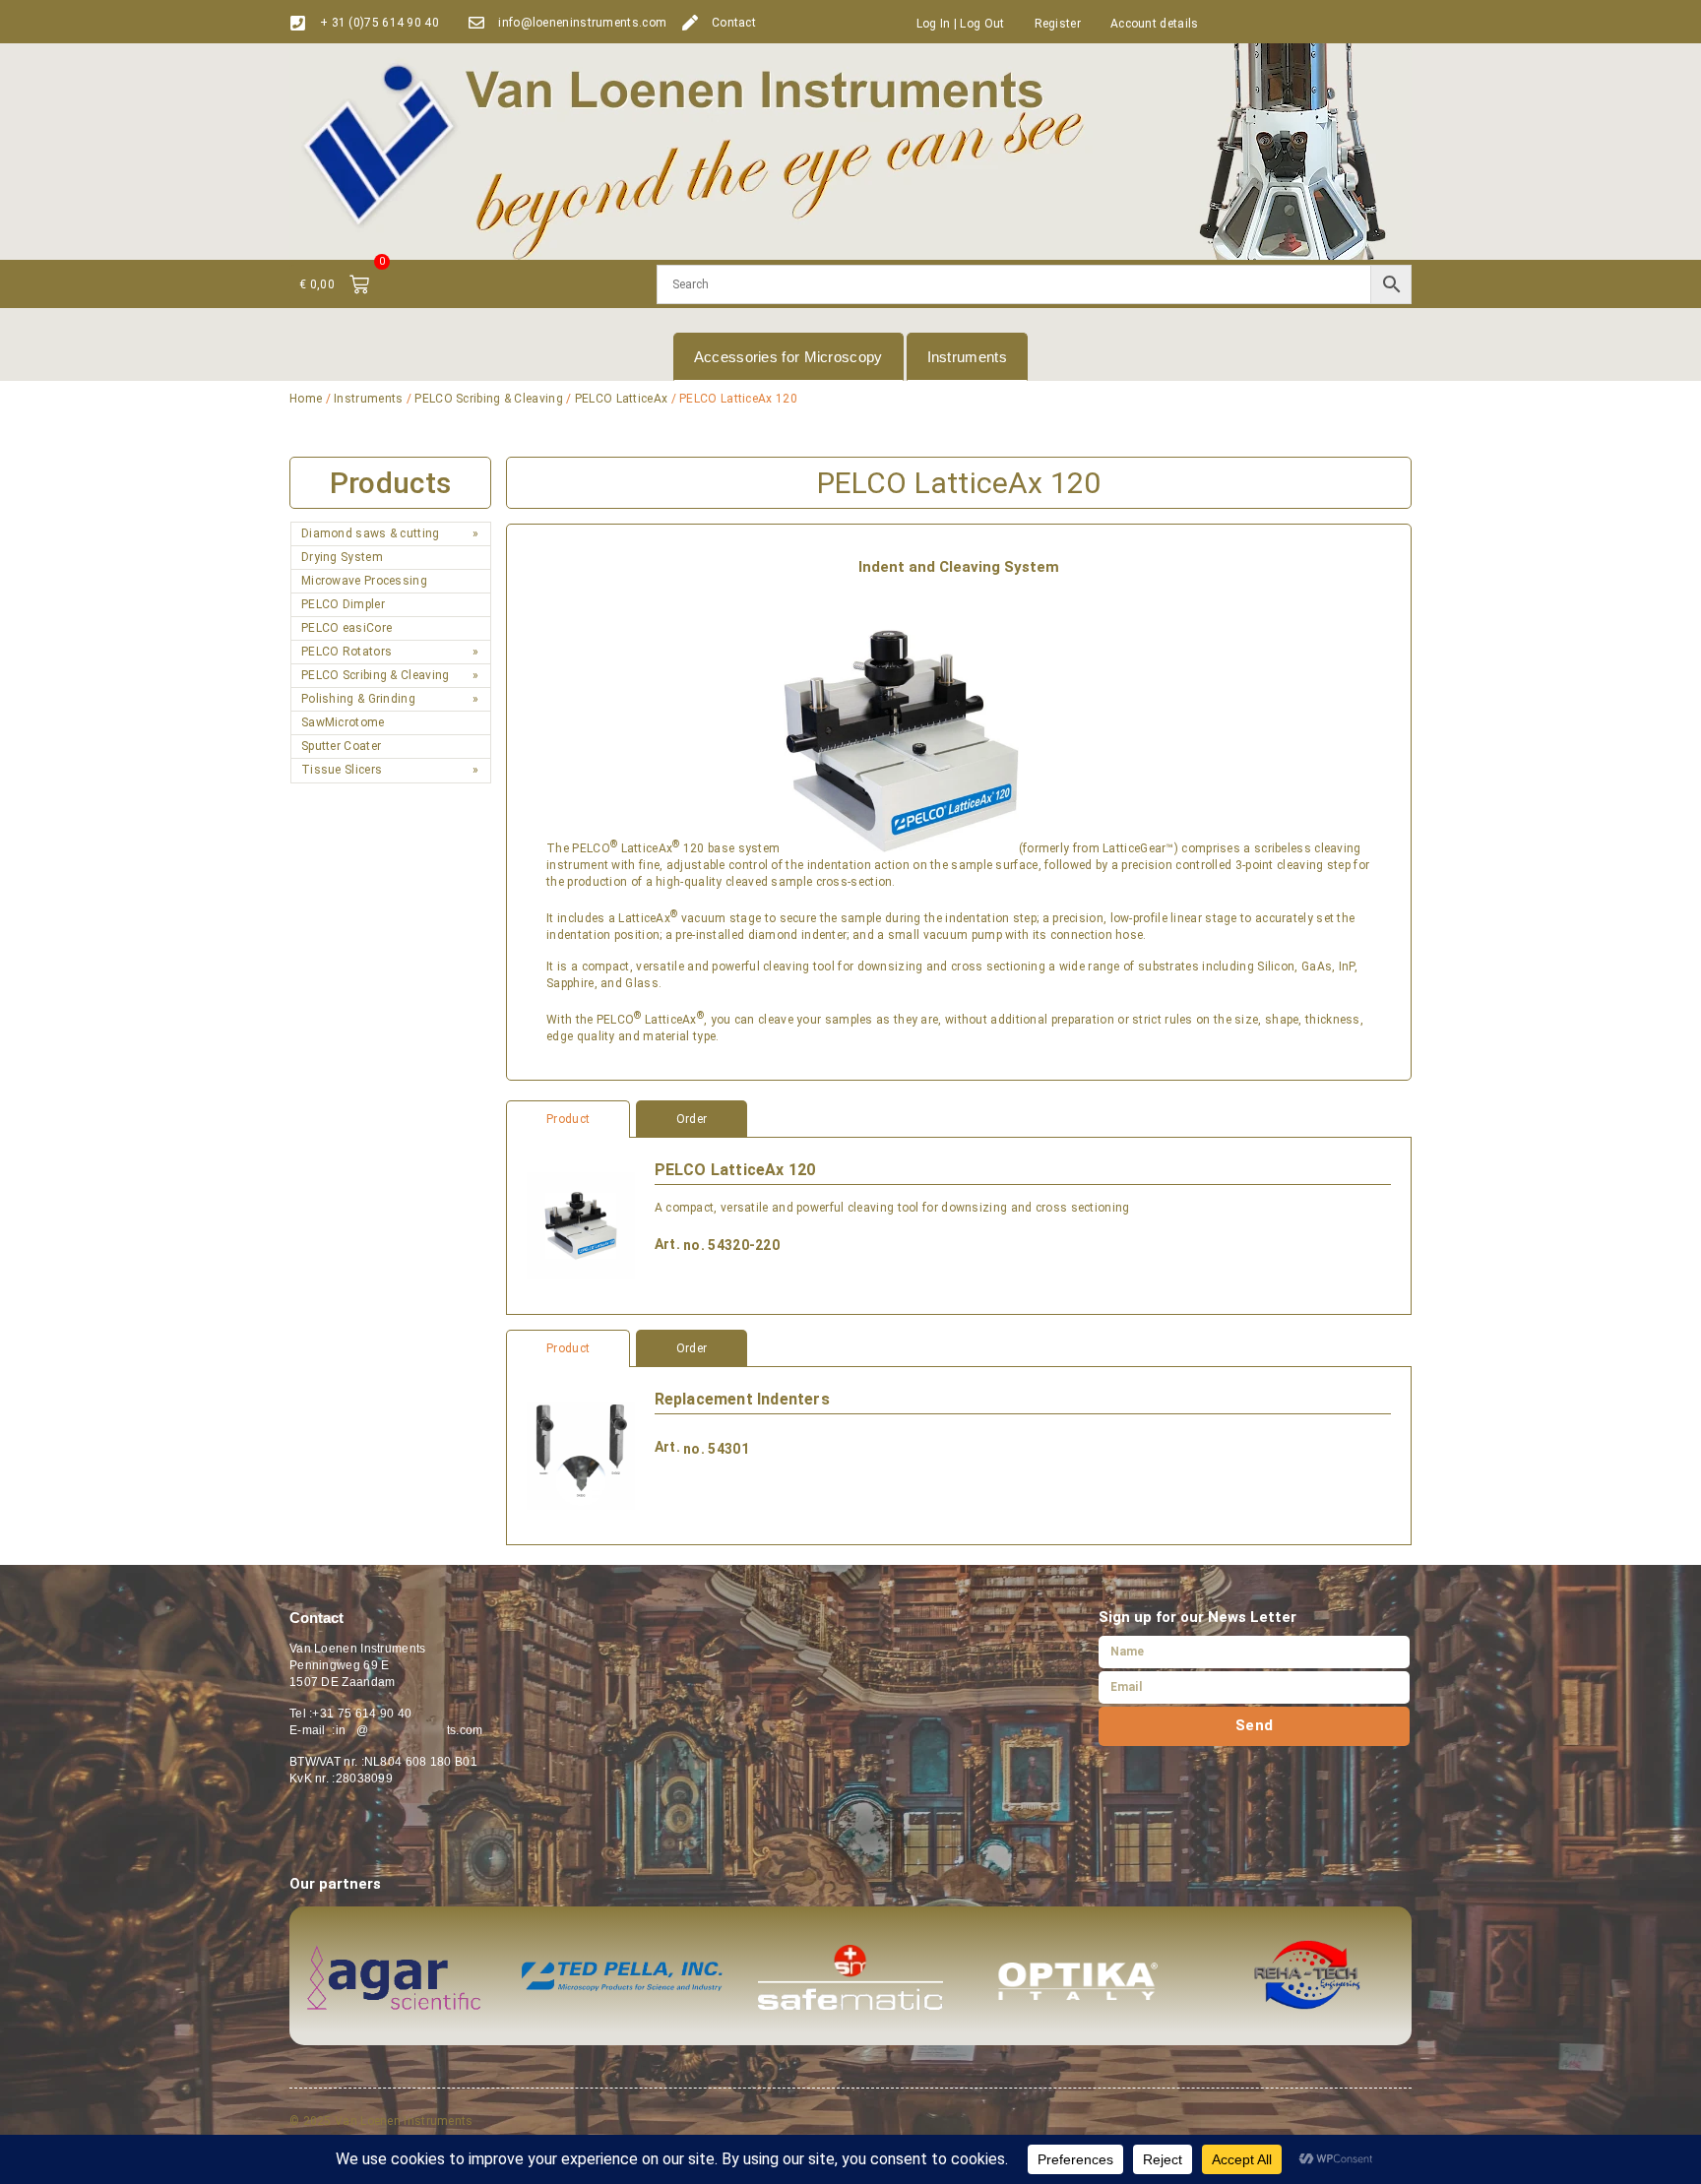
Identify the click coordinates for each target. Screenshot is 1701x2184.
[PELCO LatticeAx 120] (580, 1226)
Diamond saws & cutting (371, 533)
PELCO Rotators (346, 652)
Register (1058, 24)
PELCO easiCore (346, 628)
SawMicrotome (343, 722)
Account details (1155, 24)
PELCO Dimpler (343, 604)
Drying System (342, 557)
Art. (667, 1244)
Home (306, 399)
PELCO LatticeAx (622, 399)
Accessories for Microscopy (788, 357)
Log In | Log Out (961, 24)
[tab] (959, 1119)
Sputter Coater (341, 746)
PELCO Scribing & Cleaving (489, 399)
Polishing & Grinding (358, 699)
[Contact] (690, 23)
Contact (734, 23)
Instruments (967, 357)
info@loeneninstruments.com (582, 23)
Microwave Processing (364, 581)
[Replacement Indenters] (580, 1455)
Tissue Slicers (342, 770)
